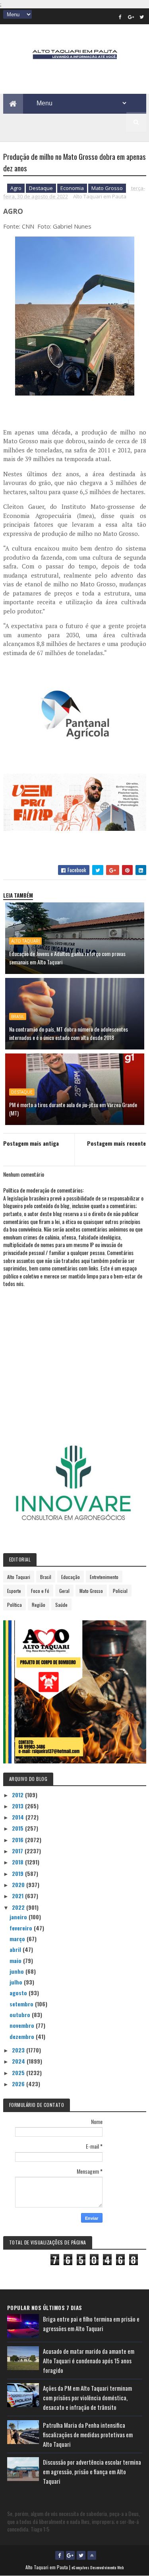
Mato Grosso (107, 188)
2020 (19, 1884)
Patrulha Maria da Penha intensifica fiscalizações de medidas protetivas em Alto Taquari (88, 2434)
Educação (71, 1577)
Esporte (14, 1591)
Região (39, 1605)
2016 (18, 1840)
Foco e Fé (40, 1591)
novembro (23, 2025)
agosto (19, 1993)
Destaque (41, 188)
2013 (18, 1806)
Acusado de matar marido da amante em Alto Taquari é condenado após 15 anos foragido (89, 2361)
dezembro (23, 2036)
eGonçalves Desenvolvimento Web (98, 2567)
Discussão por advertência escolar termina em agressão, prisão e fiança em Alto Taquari (92, 2471)
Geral (64, 1591)
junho (17, 1971)
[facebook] (120, 17)
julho (17, 1982)
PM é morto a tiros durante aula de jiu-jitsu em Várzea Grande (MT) (73, 1109)
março (18, 1939)
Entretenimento (104, 1577)
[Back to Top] (92, 2555)
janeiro (19, 1917)
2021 (18, 1896)
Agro (16, 188)
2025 (19, 2073)
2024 (19, 2061)
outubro (21, 2014)
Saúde (61, 1605)
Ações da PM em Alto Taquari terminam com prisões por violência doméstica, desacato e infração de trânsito (87, 2398)
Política (15, 1605)
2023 (19, 2050)
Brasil (18, 1016)
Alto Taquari (25, 941)
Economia (72, 188)
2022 (19, 1907)
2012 (18, 1795)
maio (16, 1960)
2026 (19, 2084)
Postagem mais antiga (31, 1143)
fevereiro (22, 1928)
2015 (18, 1828)
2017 (18, 1851)
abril (16, 1949)
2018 (18, 1862)
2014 (19, 1817)
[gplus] (131, 17)
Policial (120, 1591)
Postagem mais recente (116, 1143)
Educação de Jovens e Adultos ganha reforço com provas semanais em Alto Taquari (67, 958)
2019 (18, 1873)
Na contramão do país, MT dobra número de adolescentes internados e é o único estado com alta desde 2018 (69, 1033)
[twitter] (142, 17)
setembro (22, 2004)
